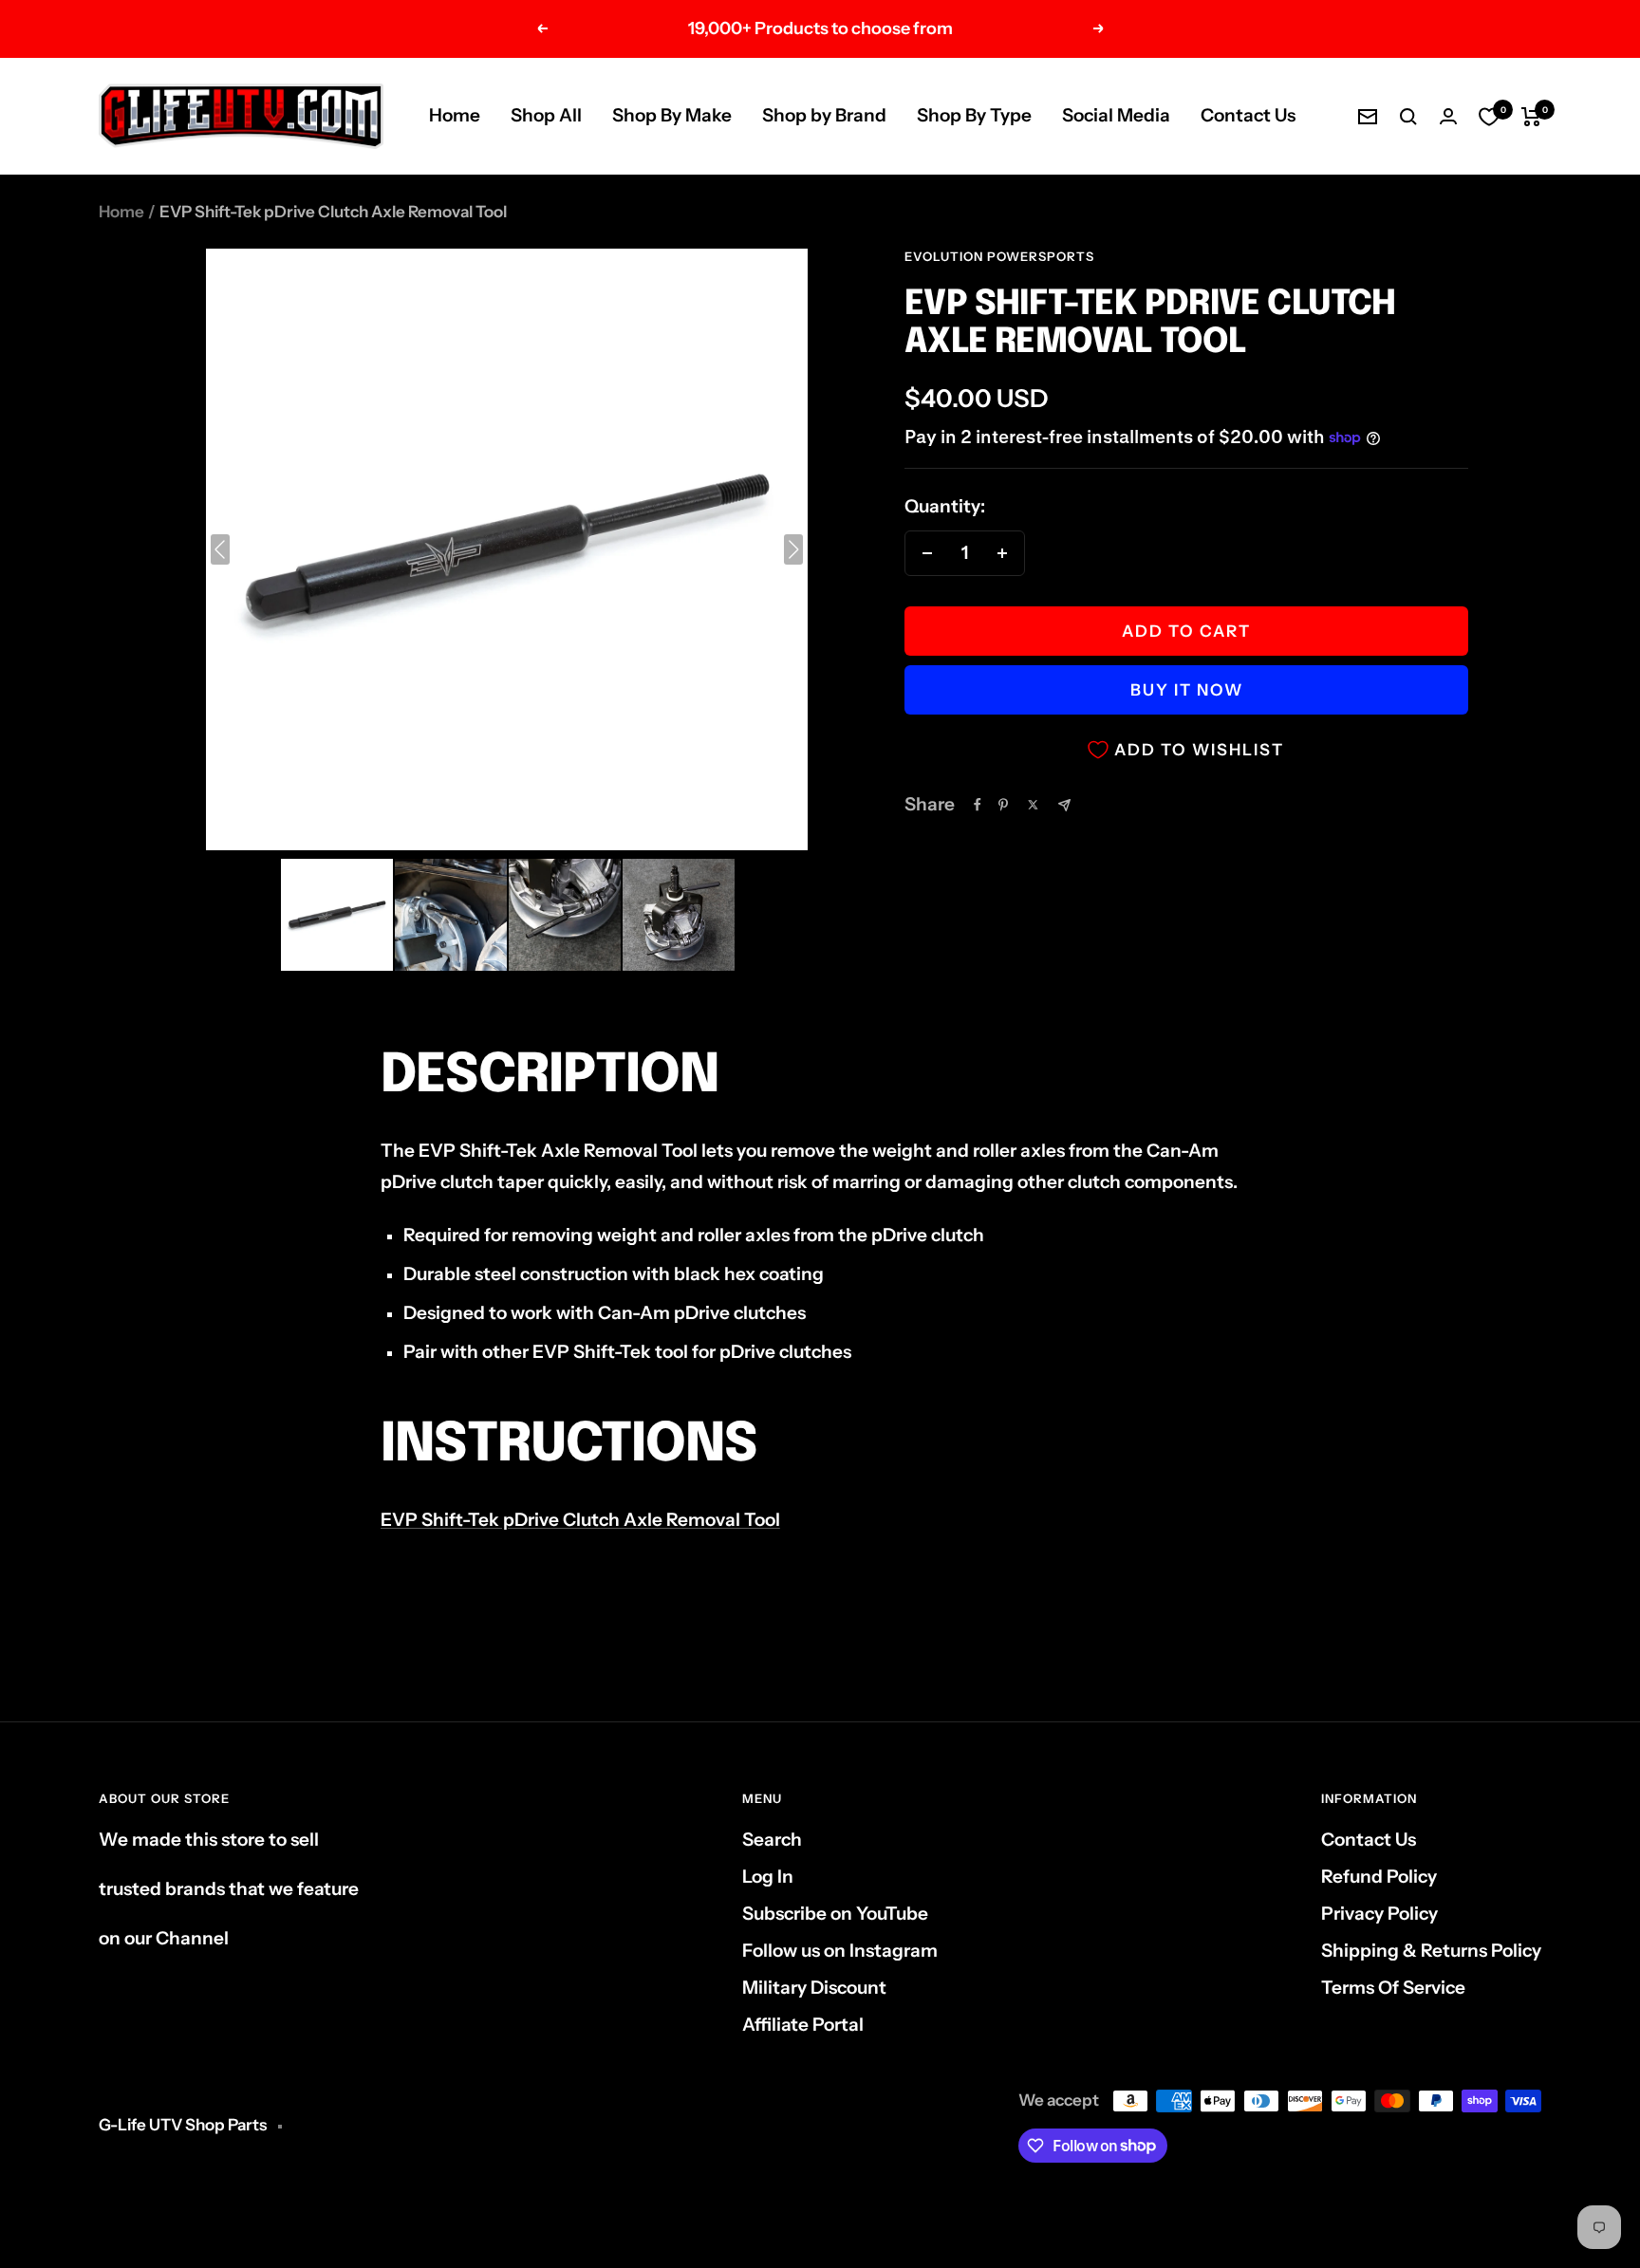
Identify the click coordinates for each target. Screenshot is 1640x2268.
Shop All (546, 115)
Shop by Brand (824, 115)
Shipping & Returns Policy (1431, 1951)
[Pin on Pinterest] (1003, 805)
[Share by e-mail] (1064, 805)
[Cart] (1531, 117)
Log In (768, 1877)
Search (772, 1840)
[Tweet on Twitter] (1033, 805)
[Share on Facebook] (978, 805)
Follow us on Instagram (840, 1951)
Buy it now (1187, 690)
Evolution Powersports (999, 256)
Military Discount (814, 1988)
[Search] (1408, 117)
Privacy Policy (1379, 1914)
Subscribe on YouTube (835, 1914)
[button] (337, 915)
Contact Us (1248, 115)
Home (455, 115)
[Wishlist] (1489, 117)
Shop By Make (672, 115)
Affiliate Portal (803, 2025)
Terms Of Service (1393, 1988)
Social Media (1116, 115)
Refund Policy (1379, 1877)
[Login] (1448, 116)
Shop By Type (974, 115)
